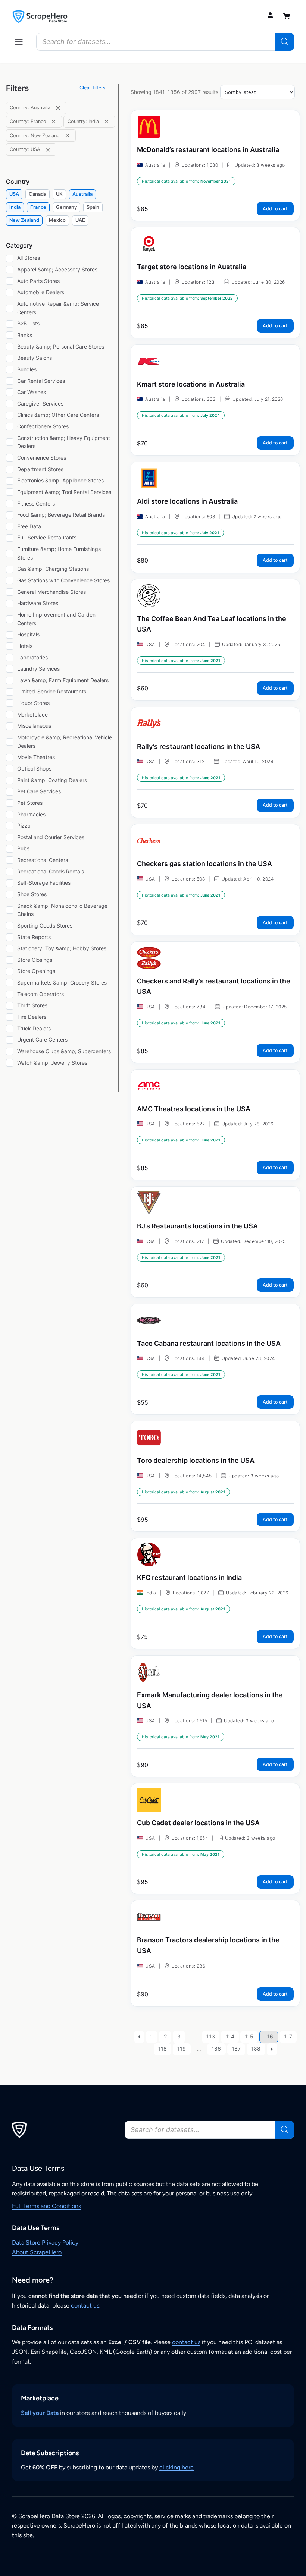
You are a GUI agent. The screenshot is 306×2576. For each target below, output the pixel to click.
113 (211, 2036)
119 (182, 2049)
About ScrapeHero (37, 2252)
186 (216, 2049)
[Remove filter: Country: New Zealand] (67, 136)
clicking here (177, 2467)
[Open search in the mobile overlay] (165, 42)
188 (256, 2049)
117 (288, 2036)
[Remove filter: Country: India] (107, 122)
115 (249, 2036)
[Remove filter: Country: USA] (48, 150)
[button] (19, 42)
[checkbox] (14, 194)
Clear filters (93, 88)
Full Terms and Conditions (46, 2206)
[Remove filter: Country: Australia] (58, 108)
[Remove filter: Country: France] (54, 122)
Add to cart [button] (275, 209)
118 (163, 2049)
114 (230, 2036)
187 (236, 2049)
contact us (85, 2306)
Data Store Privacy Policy (45, 2243)
